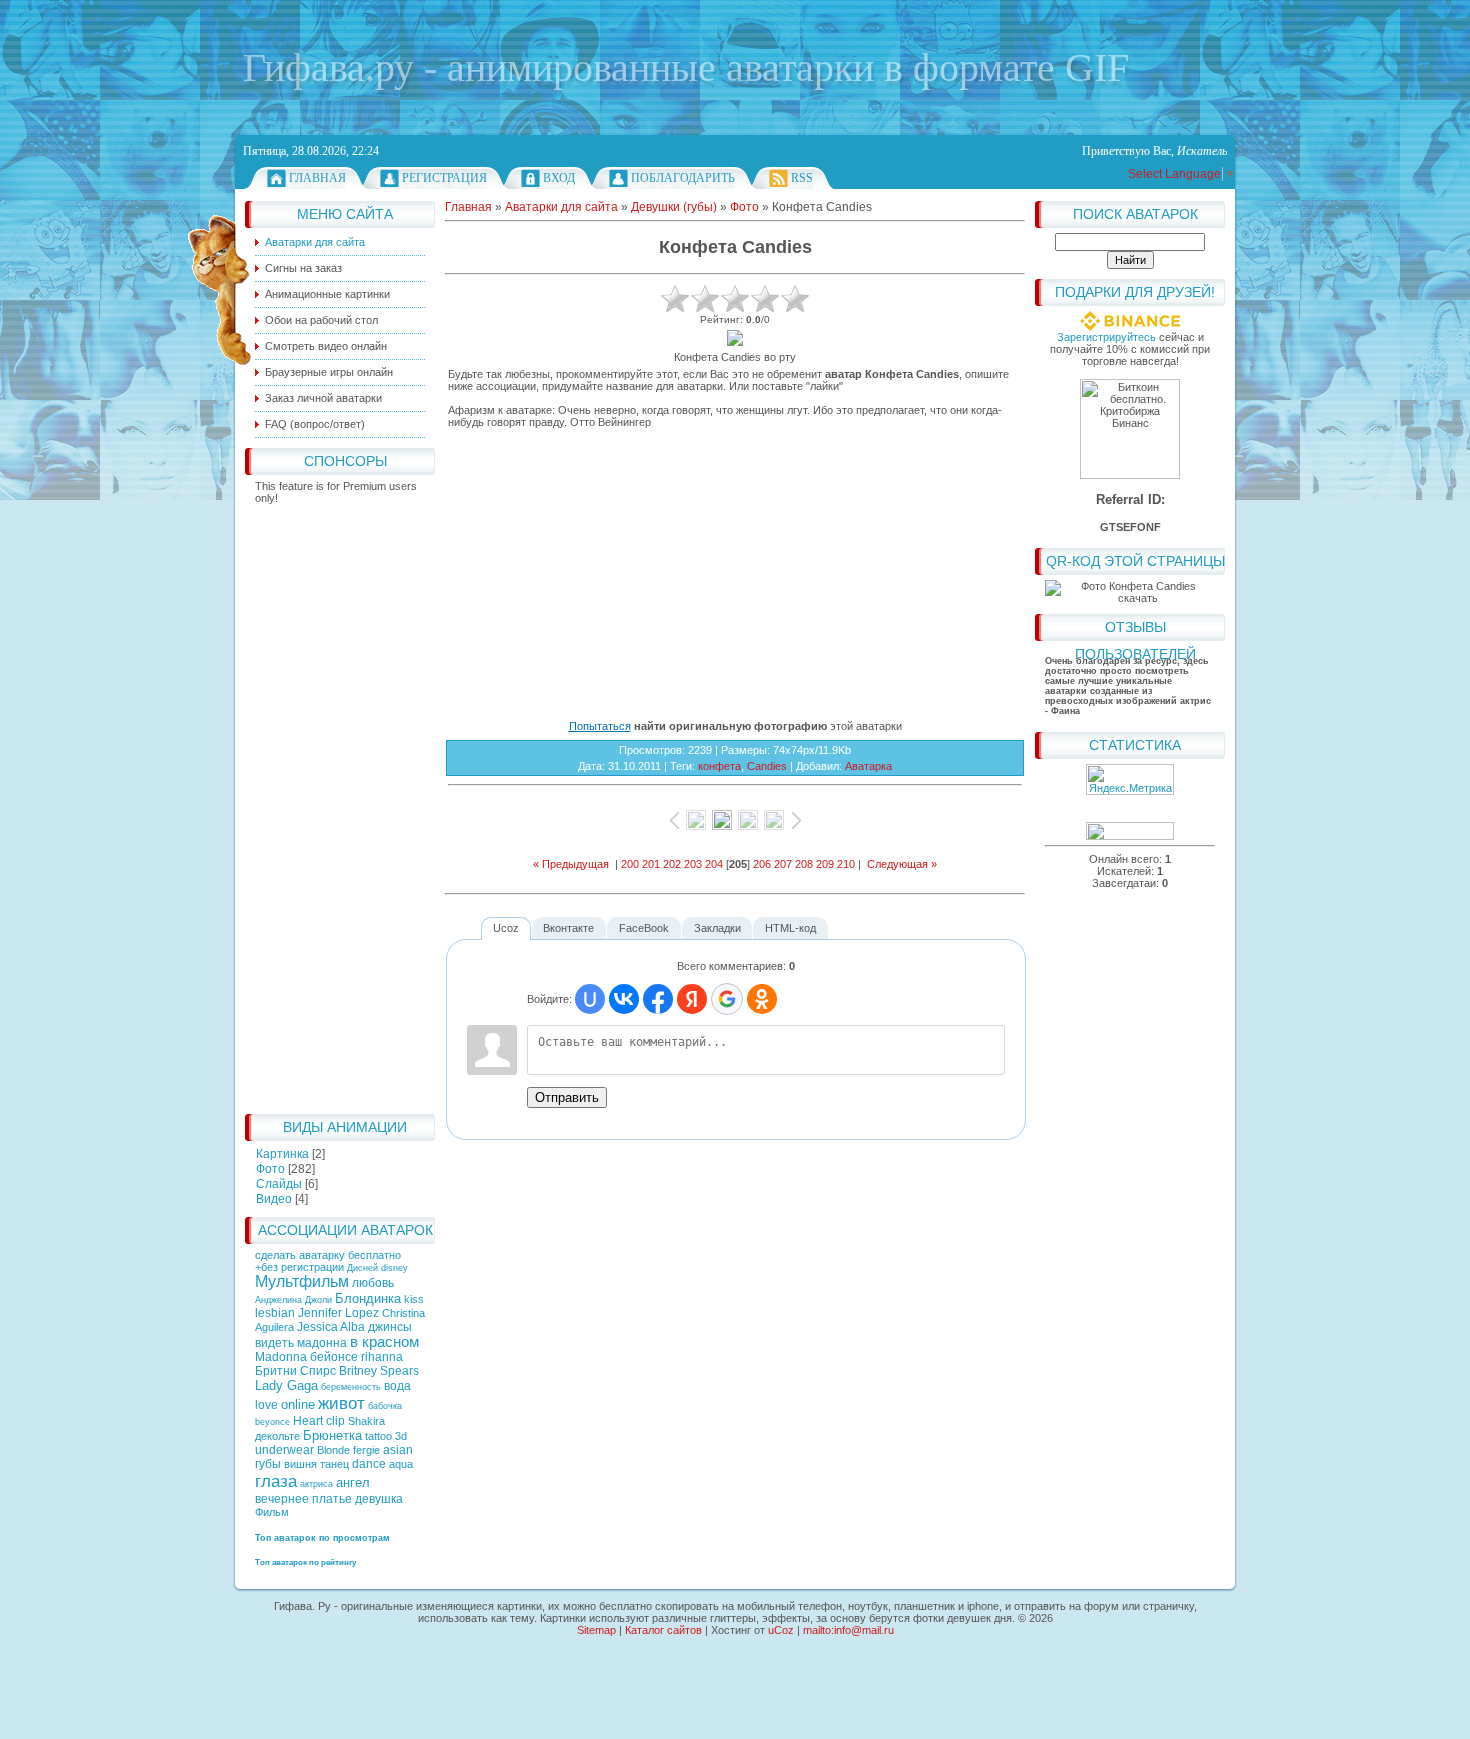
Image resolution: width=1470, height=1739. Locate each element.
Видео (274, 1199)
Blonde (333, 1450)
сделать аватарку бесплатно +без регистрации (328, 1261)
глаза (276, 1481)
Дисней (362, 1268)
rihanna (382, 1357)
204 (714, 864)
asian (398, 1450)
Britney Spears (379, 1371)
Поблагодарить (683, 178)
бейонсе (334, 1357)
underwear (284, 1450)
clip (335, 1421)
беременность (351, 1387)
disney (394, 1268)
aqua (401, 1464)
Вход (559, 178)
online (298, 1404)
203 (693, 864)
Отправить (567, 1097)
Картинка (282, 1154)
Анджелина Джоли (293, 1300)
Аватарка (868, 766)
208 (804, 864)
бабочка (385, 1406)
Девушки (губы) (674, 207)
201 (651, 864)
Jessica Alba (331, 1327)
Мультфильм (302, 1281)
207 (783, 864)
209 (825, 864)
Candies (767, 766)
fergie (366, 1450)
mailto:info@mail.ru (848, 1630)
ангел (353, 1482)
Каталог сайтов (663, 1630)
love (266, 1405)
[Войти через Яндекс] (692, 999)
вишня (300, 1464)
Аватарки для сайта (561, 207)
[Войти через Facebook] (658, 999)
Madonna (281, 1357)
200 (630, 864)
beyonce (272, 1422)
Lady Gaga (286, 1385)
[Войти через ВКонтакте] (624, 999)
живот (341, 1403)
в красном (384, 1342)
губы (268, 1464)
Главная (317, 178)
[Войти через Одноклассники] (762, 999)
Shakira (366, 1421)
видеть (274, 1343)
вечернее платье (303, 1499)
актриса (316, 1484)
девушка (379, 1499)
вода (397, 1386)
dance (369, 1464)
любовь (373, 1283)
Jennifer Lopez (338, 1313)
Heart (308, 1421)
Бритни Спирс (295, 1371)
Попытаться (600, 726)
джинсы (390, 1327)
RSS (802, 178)
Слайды (279, 1184)
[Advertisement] (340, 804)
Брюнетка (332, 1435)
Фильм (272, 1512)
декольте (277, 1436)
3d (401, 1436)
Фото (270, 1169)
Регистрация (444, 178)
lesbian (275, 1313)
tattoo (378, 1436)
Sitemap (596, 1630)
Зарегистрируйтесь (1106, 337)
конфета (719, 766)
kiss (414, 1299)
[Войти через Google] (727, 999)
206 (762, 864)
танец (334, 1464)
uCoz (781, 1630)
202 (672, 864)
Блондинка (368, 1298)
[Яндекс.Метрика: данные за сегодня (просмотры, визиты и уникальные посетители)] (1130, 779)
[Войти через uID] (590, 999)
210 (846, 864)
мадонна (322, 1343)
